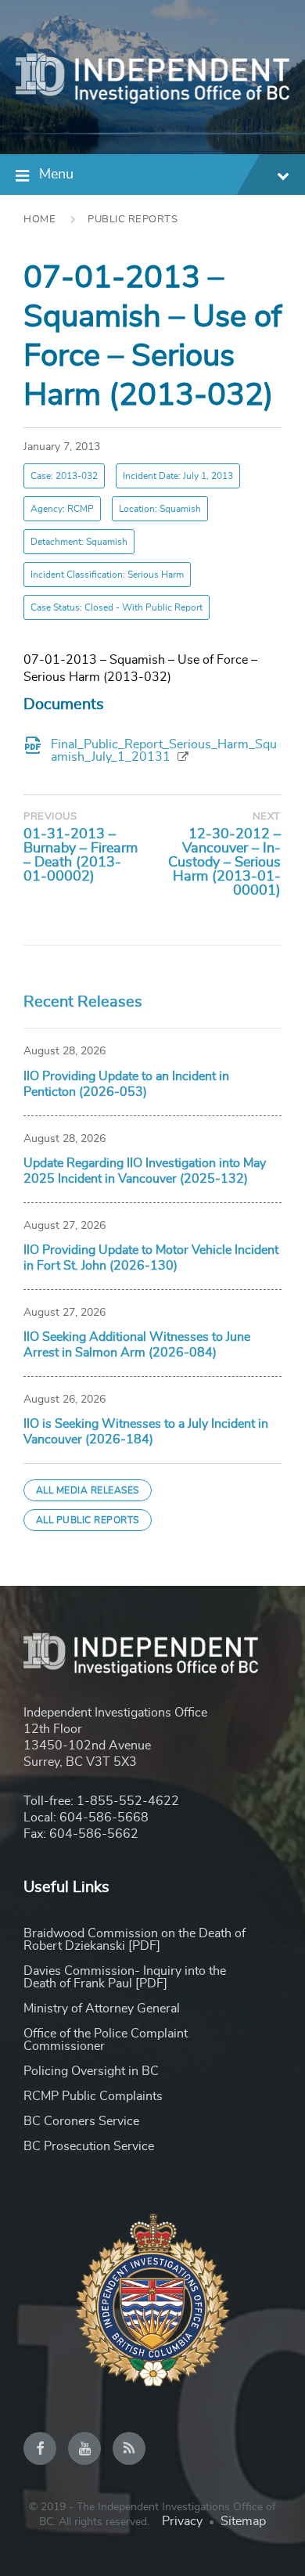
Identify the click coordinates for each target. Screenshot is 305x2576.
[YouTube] (84, 2448)
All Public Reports (88, 1520)
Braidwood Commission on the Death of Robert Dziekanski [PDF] (135, 1940)
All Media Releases (88, 1490)
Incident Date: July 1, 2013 (178, 476)
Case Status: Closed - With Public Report (117, 607)
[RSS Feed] (129, 2448)
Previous (50, 817)
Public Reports (133, 220)
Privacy (182, 2521)
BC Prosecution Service (89, 2146)
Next (267, 817)
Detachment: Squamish (79, 542)
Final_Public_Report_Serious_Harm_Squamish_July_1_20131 (164, 751)
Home (39, 220)
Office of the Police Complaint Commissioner (106, 2040)
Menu (56, 175)
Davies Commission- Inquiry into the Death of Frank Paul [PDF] (125, 1977)
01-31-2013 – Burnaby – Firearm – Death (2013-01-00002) (81, 856)
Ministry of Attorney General (102, 2009)
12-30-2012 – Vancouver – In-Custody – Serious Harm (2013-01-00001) (224, 863)
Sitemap (243, 2521)
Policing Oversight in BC (91, 2071)
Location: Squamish (160, 509)
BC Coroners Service (81, 2121)
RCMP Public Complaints (93, 2096)
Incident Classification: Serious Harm (107, 575)
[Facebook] (40, 2448)
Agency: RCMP (62, 509)
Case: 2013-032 (64, 476)
